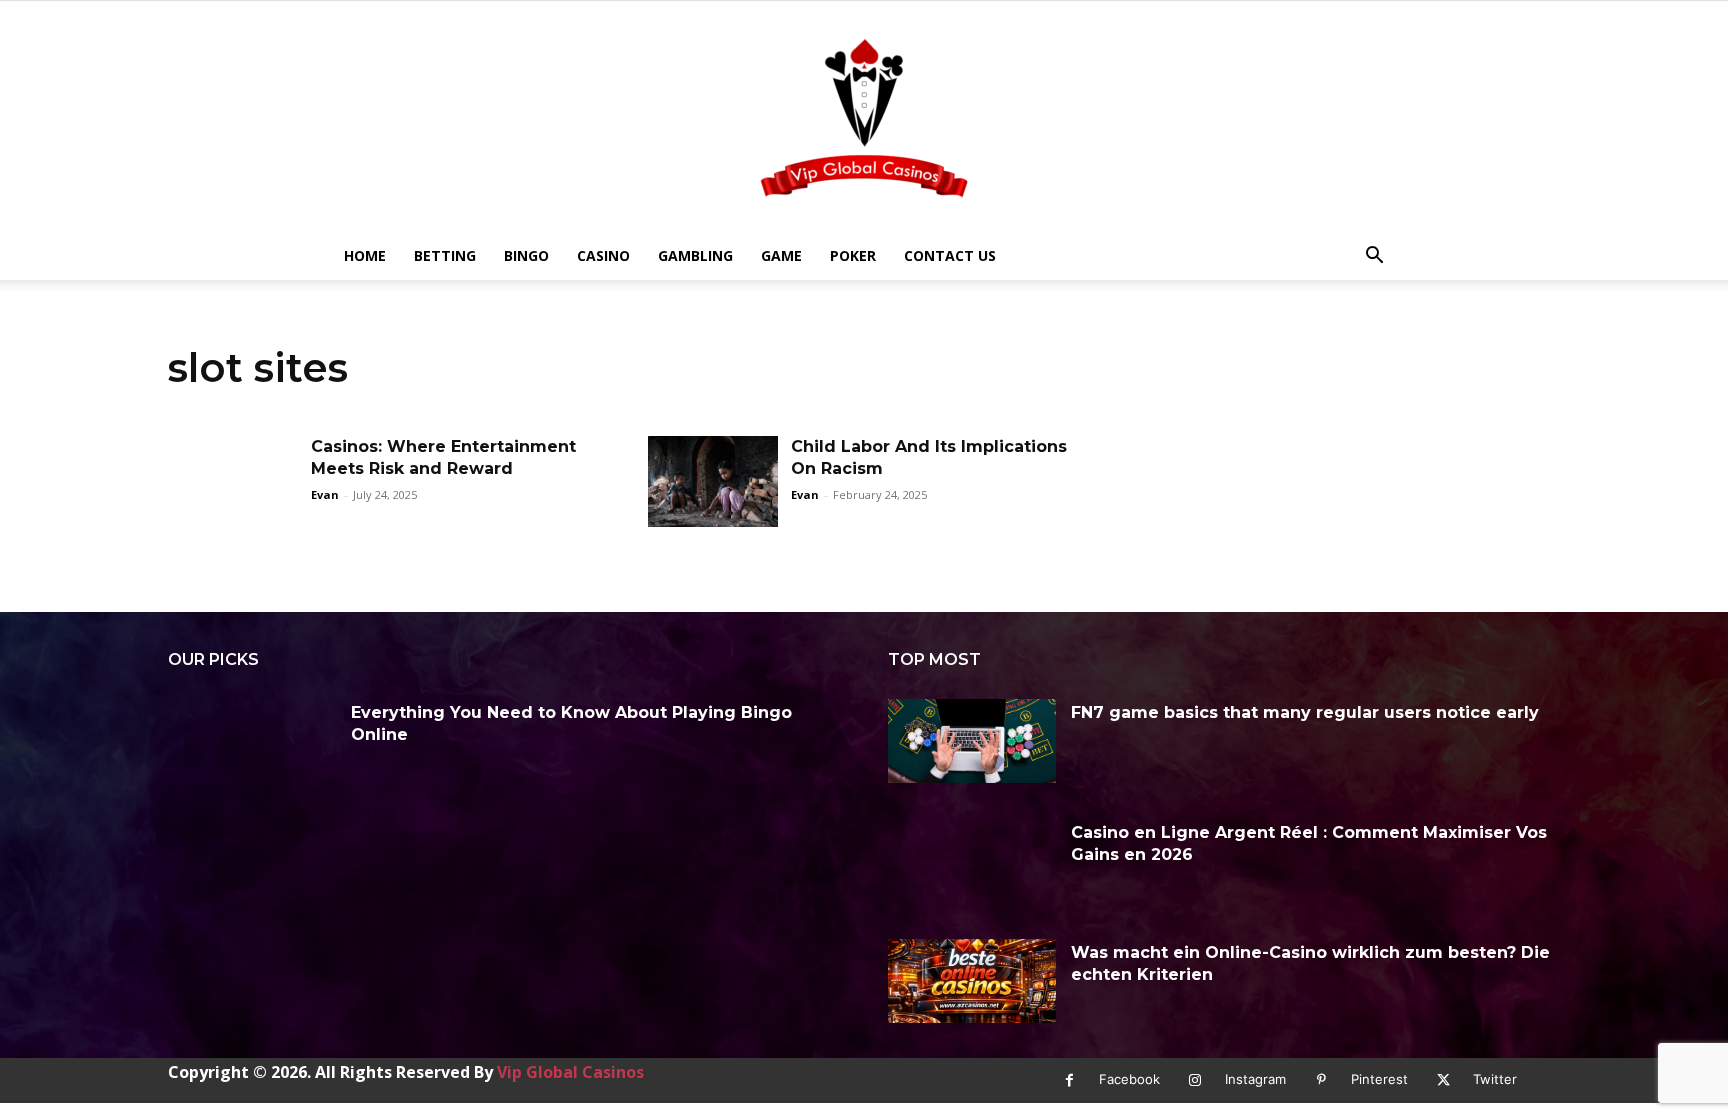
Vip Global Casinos (570, 1072)
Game (781, 255)
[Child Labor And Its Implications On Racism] (713, 481)
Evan (325, 494)
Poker (853, 255)
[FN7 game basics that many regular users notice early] (972, 741)
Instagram (1255, 1079)
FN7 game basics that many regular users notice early (1305, 712)
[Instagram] (1195, 1080)
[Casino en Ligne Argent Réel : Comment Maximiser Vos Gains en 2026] (972, 861)
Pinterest (1379, 1079)
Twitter (1495, 1079)
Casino (603, 255)
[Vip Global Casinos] (864, 116)
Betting (445, 255)
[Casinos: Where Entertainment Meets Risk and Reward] (233, 481)
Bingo (526, 255)
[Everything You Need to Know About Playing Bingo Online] (252, 741)
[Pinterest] (1321, 1080)
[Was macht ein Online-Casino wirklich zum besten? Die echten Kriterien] (972, 981)
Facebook (1129, 1079)
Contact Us (950, 255)
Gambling (695, 255)
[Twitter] (1443, 1080)
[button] (1374, 257)
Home (365, 255)
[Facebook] (1069, 1080)
